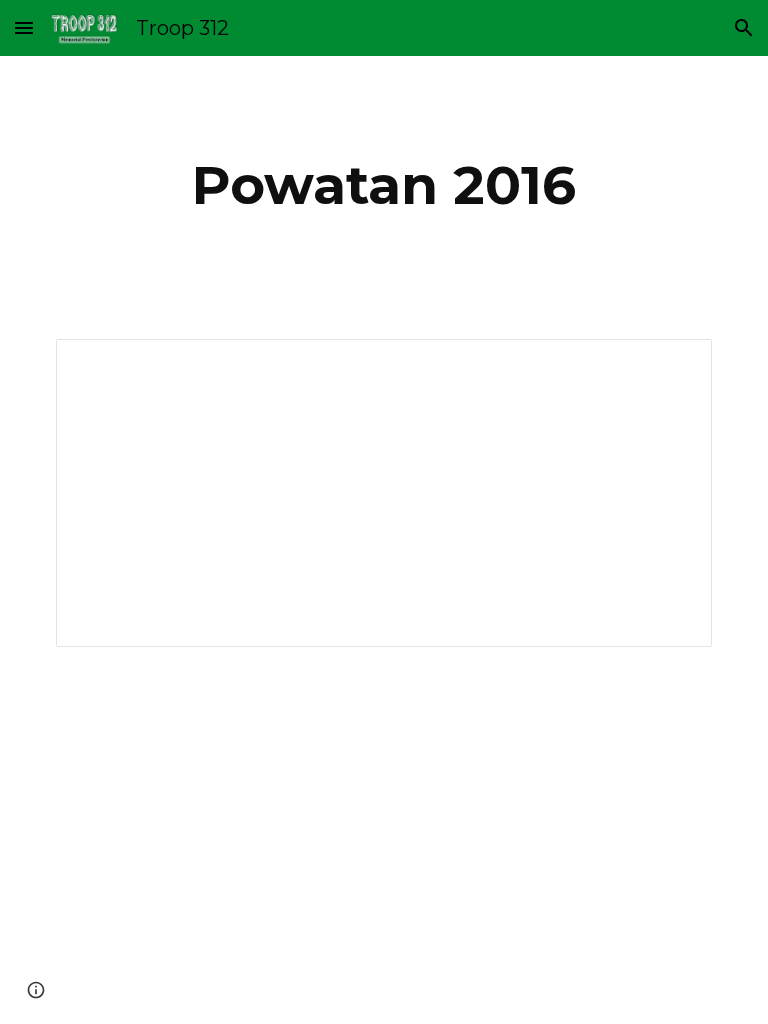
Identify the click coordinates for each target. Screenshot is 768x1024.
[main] (383, 185)
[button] (24, 27)
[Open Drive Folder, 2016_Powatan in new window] (674, 365)
